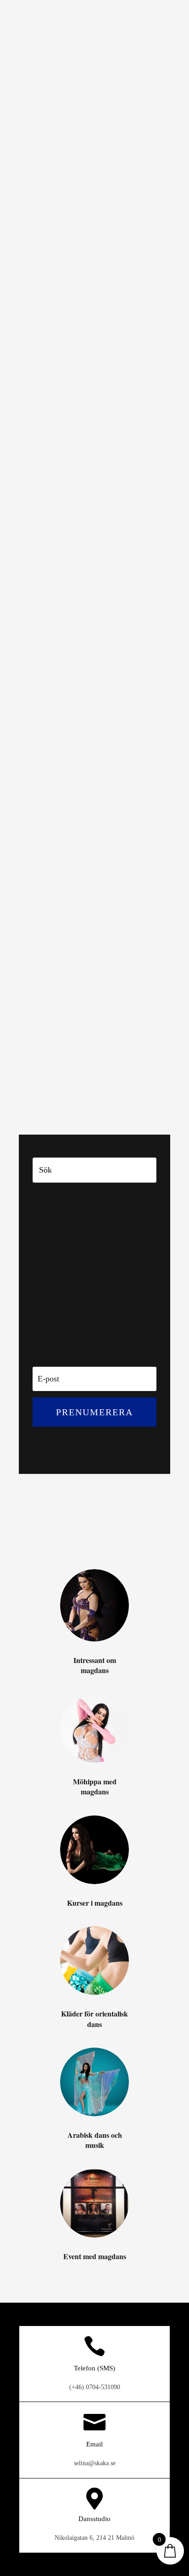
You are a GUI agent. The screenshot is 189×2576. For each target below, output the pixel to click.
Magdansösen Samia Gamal (75, 507)
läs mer (41, 357)
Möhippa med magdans (75, 1258)
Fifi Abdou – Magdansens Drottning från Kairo (88, 250)
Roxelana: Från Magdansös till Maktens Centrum (80, 751)
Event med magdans (69, 1302)
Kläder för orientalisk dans (82, 1280)
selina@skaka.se (95, 2463)
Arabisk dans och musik (77, 1291)
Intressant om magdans (104, 272)
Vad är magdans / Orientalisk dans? (88, 996)
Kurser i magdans (65, 1269)
